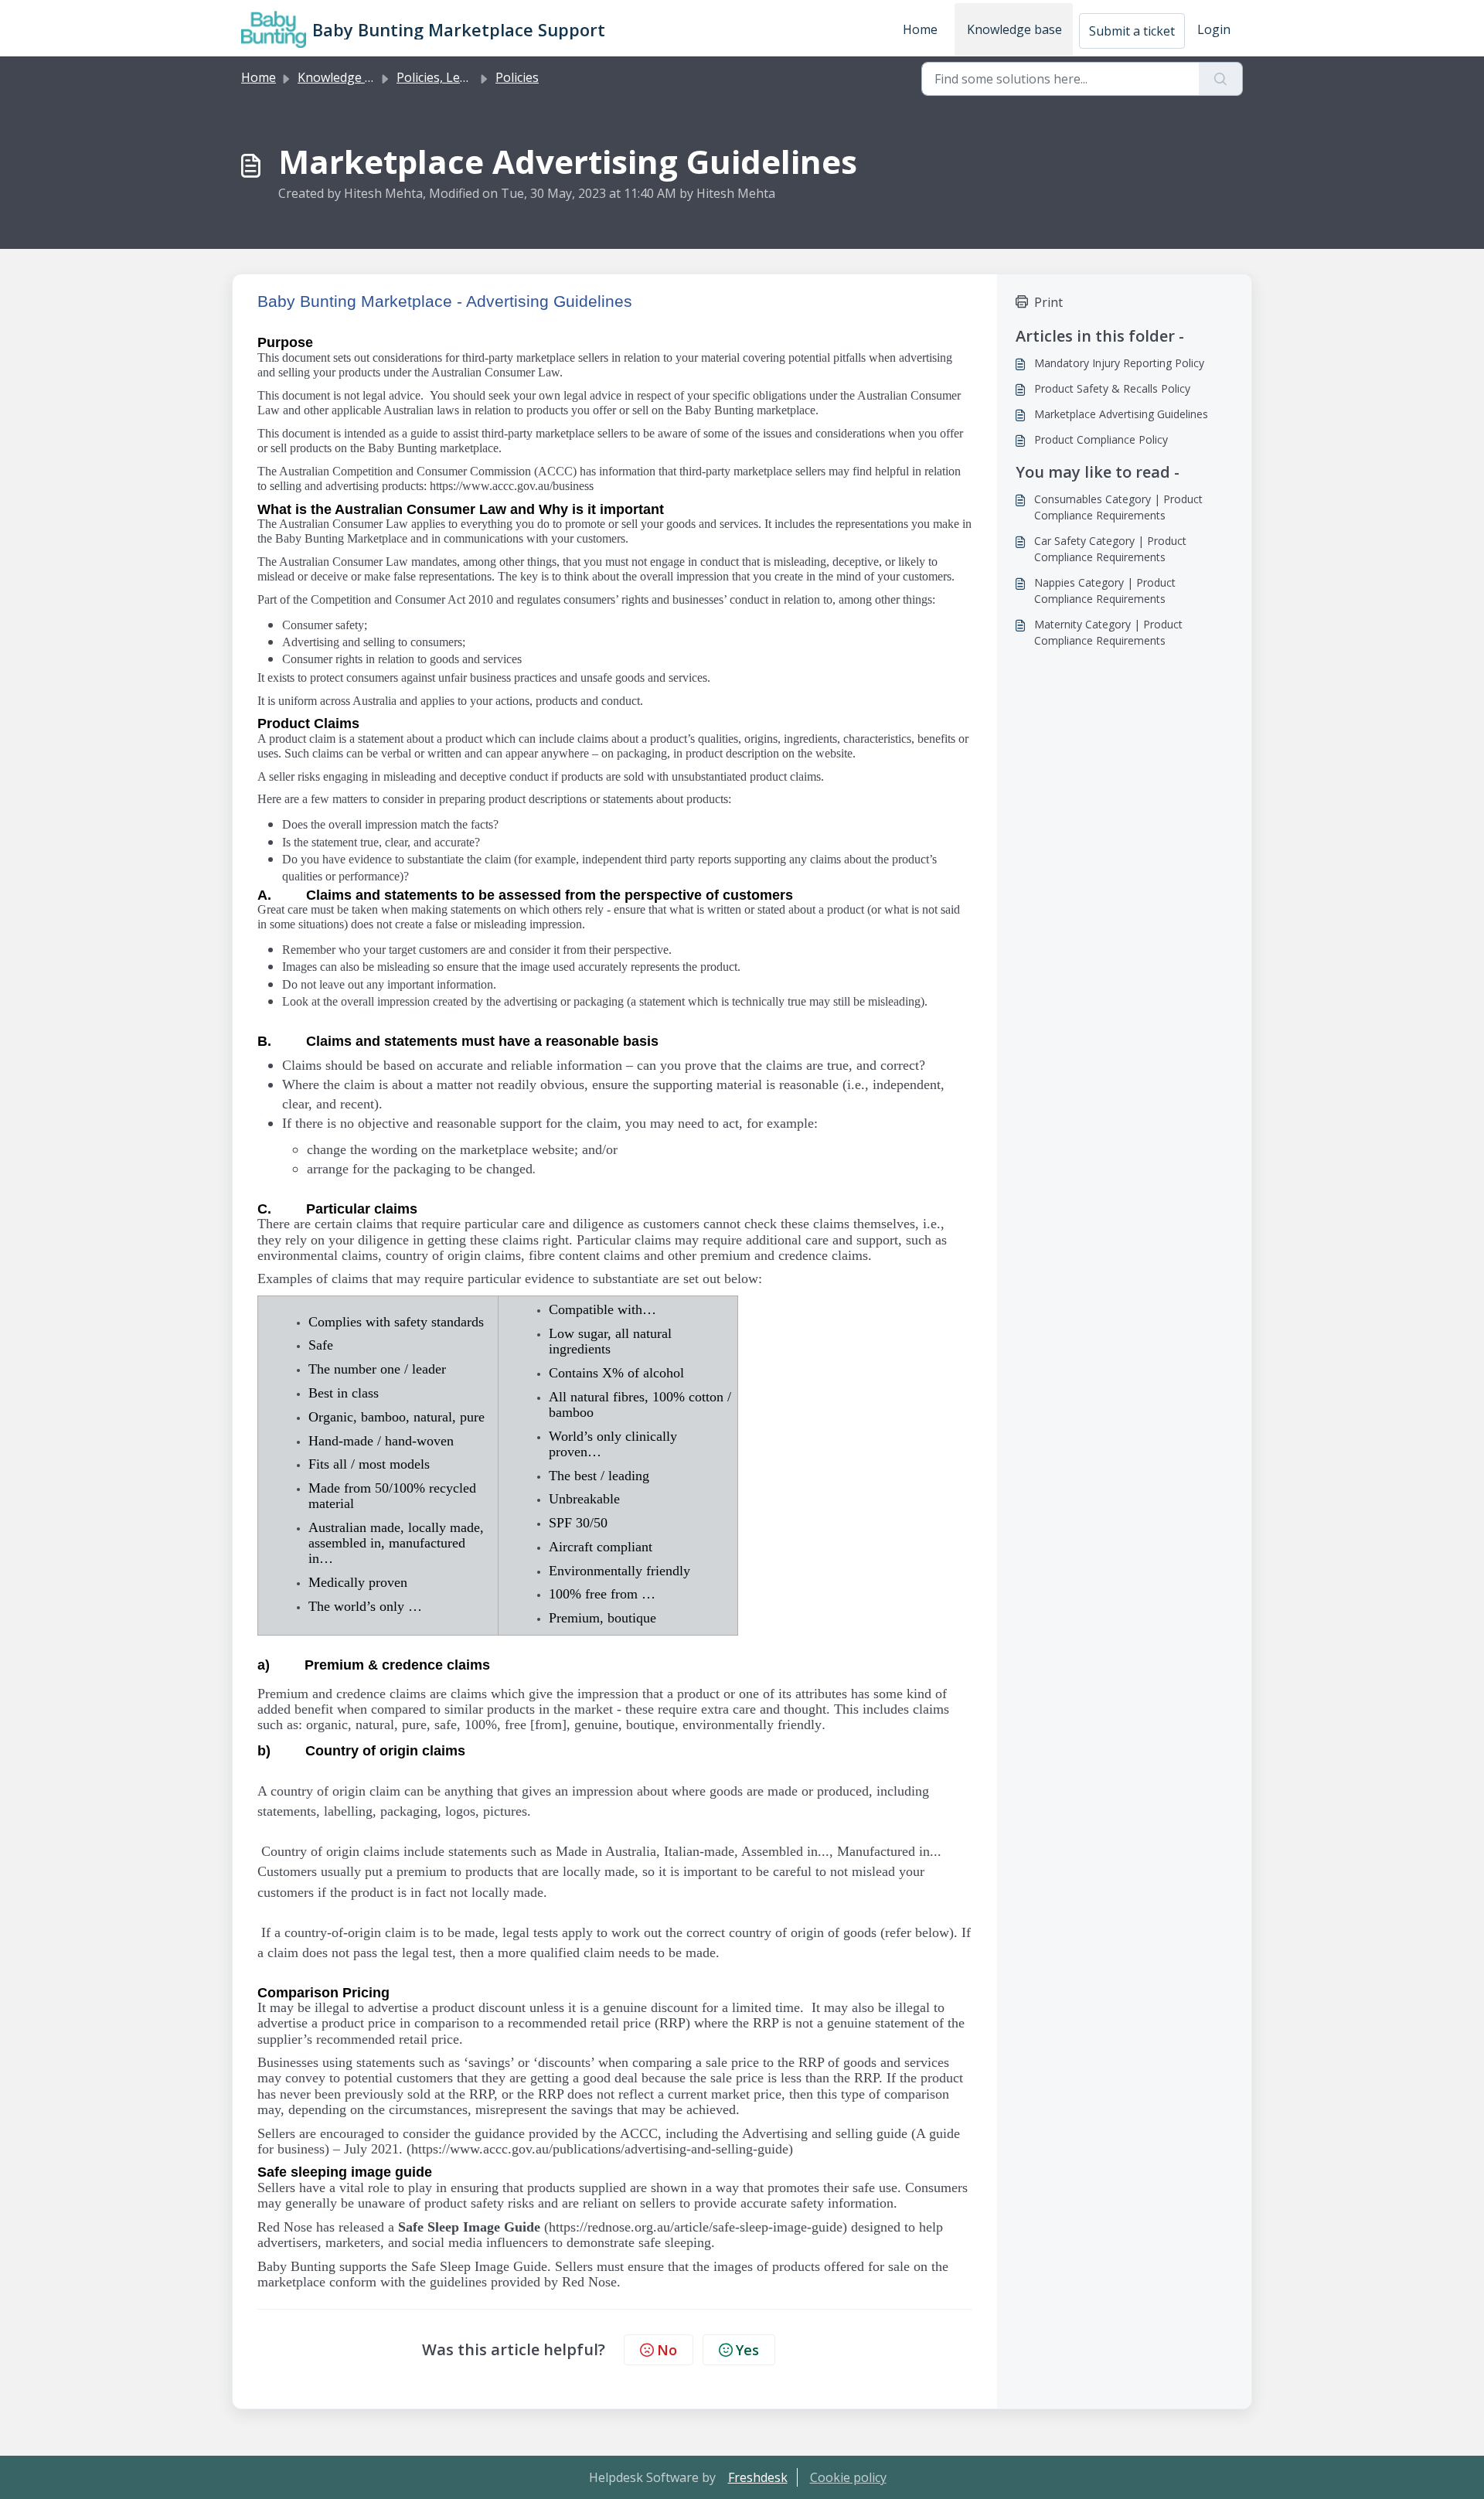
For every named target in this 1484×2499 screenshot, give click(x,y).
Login (1214, 29)
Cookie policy (848, 2477)
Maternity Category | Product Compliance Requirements (1108, 632)
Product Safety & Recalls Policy (1112, 388)
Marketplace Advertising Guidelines (1121, 414)
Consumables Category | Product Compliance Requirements (1118, 507)
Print (1048, 302)
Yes (747, 2350)
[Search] (1221, 79)
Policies (517, 77)
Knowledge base (1014, 29)
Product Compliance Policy (1101, 439)
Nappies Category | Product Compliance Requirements (1105, 591)
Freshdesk (758, 2477)
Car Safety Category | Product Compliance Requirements (1110, 549)
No (667, 2350)
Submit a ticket (1132, 31)
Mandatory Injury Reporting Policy (1119, 363)
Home (920, 29)
